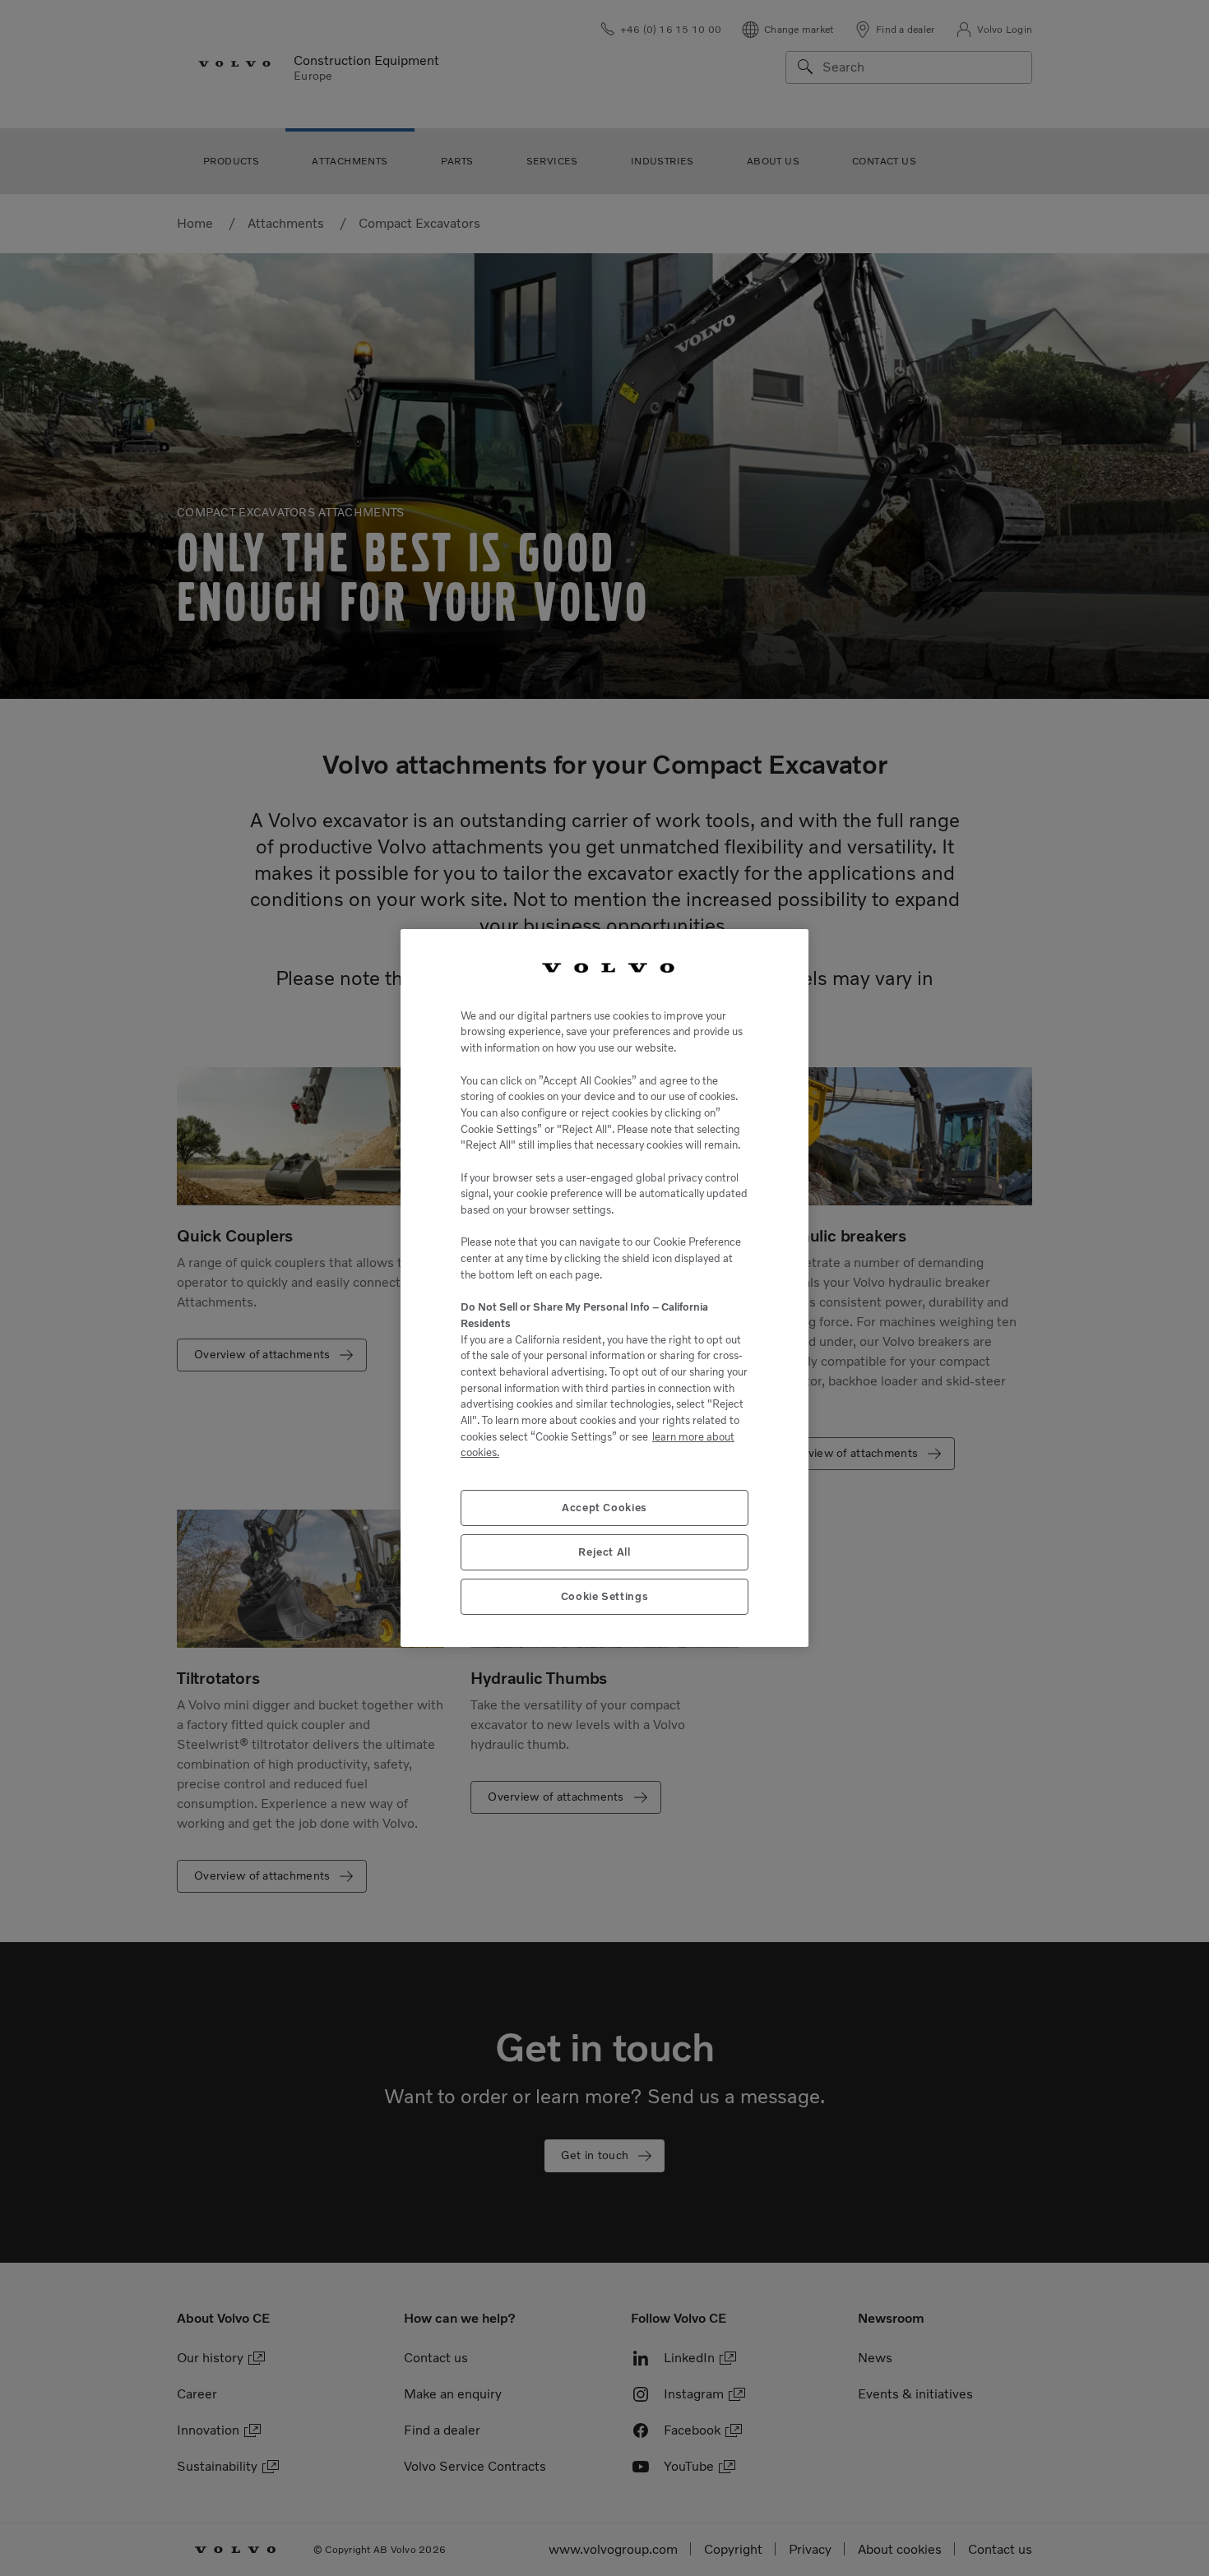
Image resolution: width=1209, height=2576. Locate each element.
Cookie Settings (605, 1596)
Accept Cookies (604, 1508)
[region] (604, 1288)
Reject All (604, 1551)
